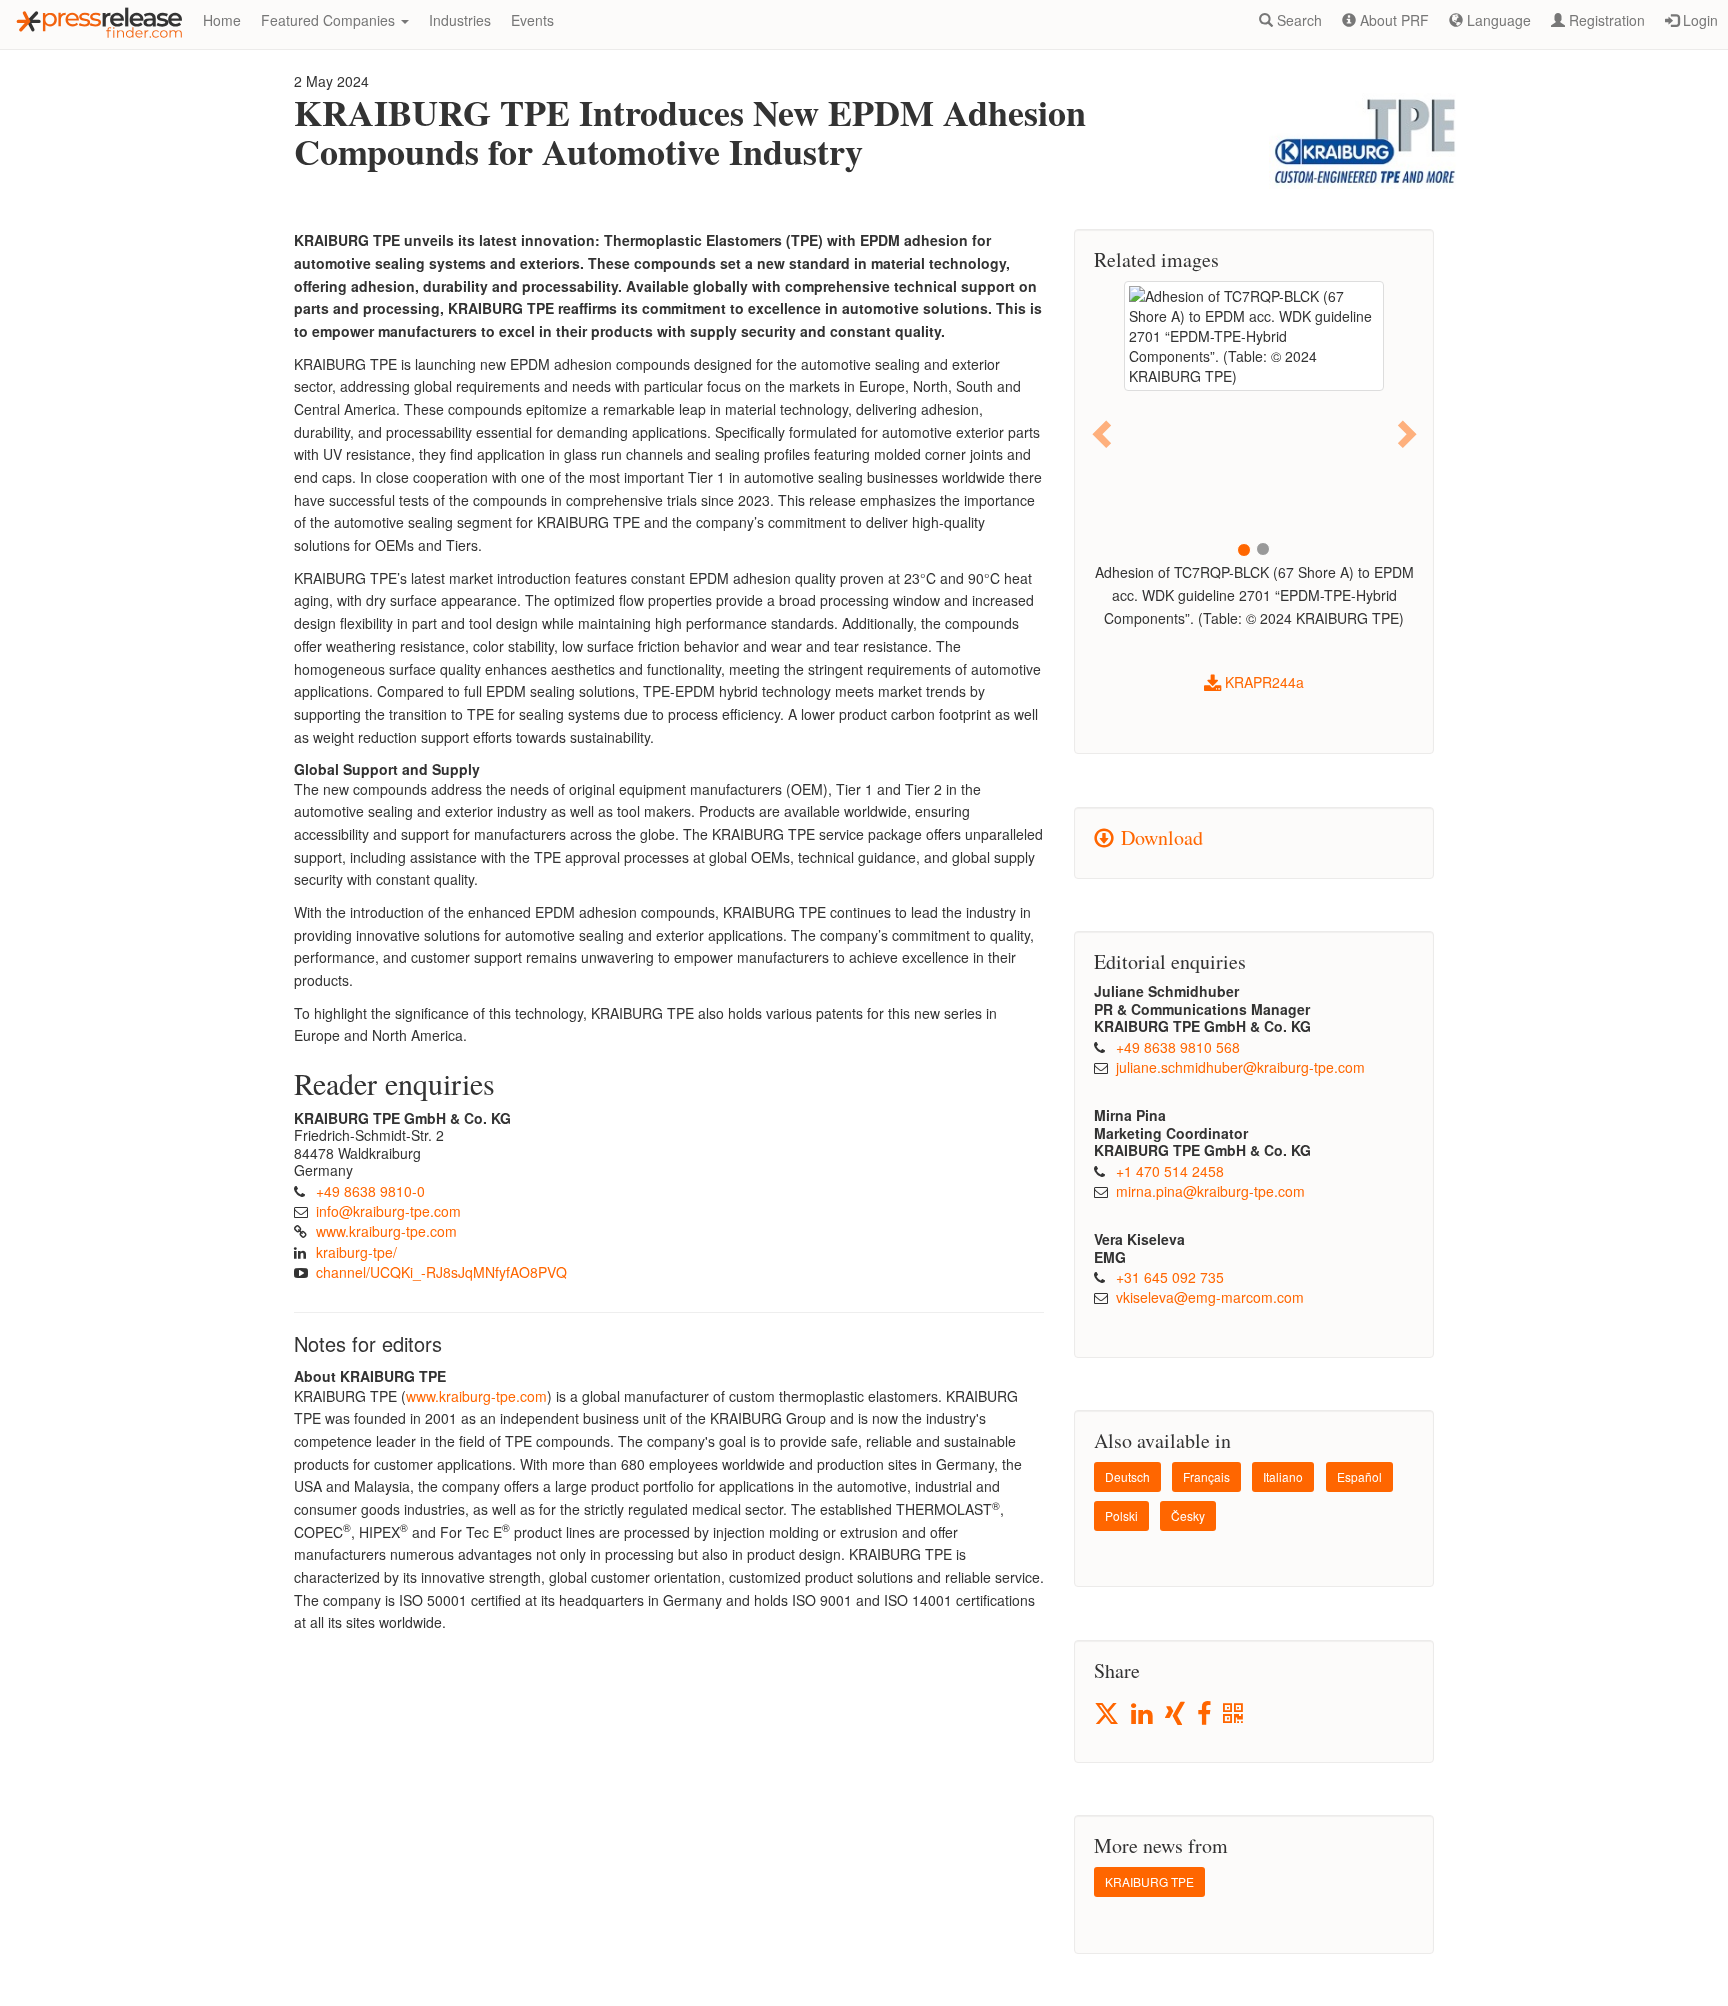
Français (1206, 1476)
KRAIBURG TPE (1149, 1881)
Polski (1121, 1515)
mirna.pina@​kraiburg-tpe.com (1210, 1191)
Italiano (1283, 1476)
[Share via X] (1108, 1713)
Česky (1188, 1515)
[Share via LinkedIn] (1143, 1714)
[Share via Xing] (1176, 1714)
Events (532, 20)
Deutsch (1127, 1476)
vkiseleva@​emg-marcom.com (1210, 1297)
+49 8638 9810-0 (370, 1191)
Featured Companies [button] (330, 20)
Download (1158, 837)
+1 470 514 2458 (1170, 1171)
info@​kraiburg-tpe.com (388, 1211)
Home (222, 20)
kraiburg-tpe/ (356, 1252)
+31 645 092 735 (1170, 1277)
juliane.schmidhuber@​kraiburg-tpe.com (1240, 1067)
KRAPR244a (1262, 682)
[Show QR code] (1234, 1714)
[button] (1103, 432)
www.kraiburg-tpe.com (386, 1231)
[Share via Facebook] (1205, 1714)
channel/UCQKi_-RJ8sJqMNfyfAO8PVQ (441, 1272)
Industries (460, 20)
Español (1359, 1476)
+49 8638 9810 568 (1178, 1047)
